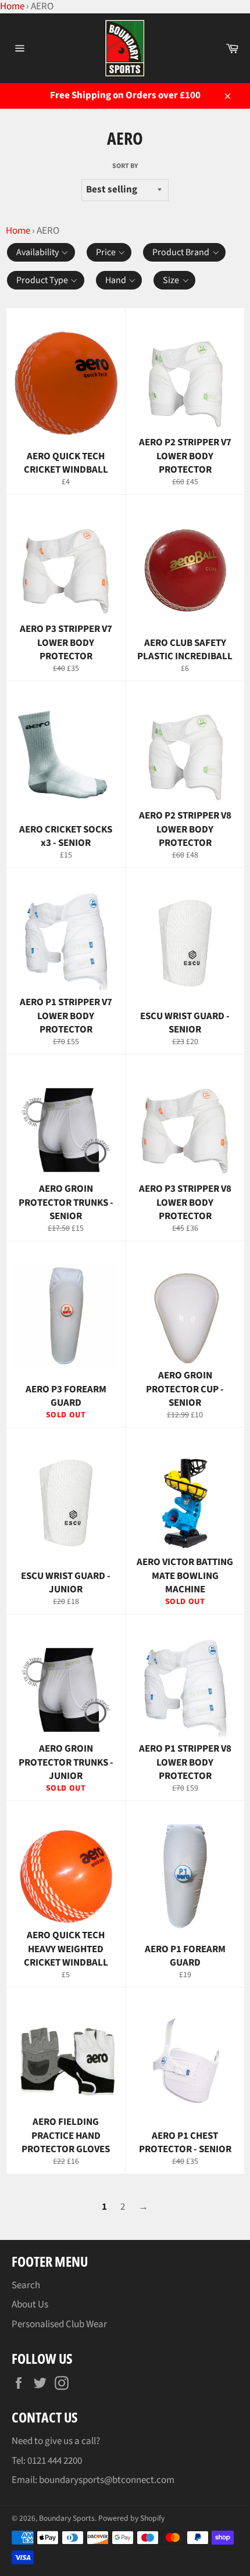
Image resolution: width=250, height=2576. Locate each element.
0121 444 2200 (55, 2461)
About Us (30, 2305)
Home (18, 231)
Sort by (125, 166)
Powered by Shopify (131, 2518)
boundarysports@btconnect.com (107, 2480)
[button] (41, 252)
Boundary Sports (67, 2518)
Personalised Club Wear (59, 2324)
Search (26, 2285)
